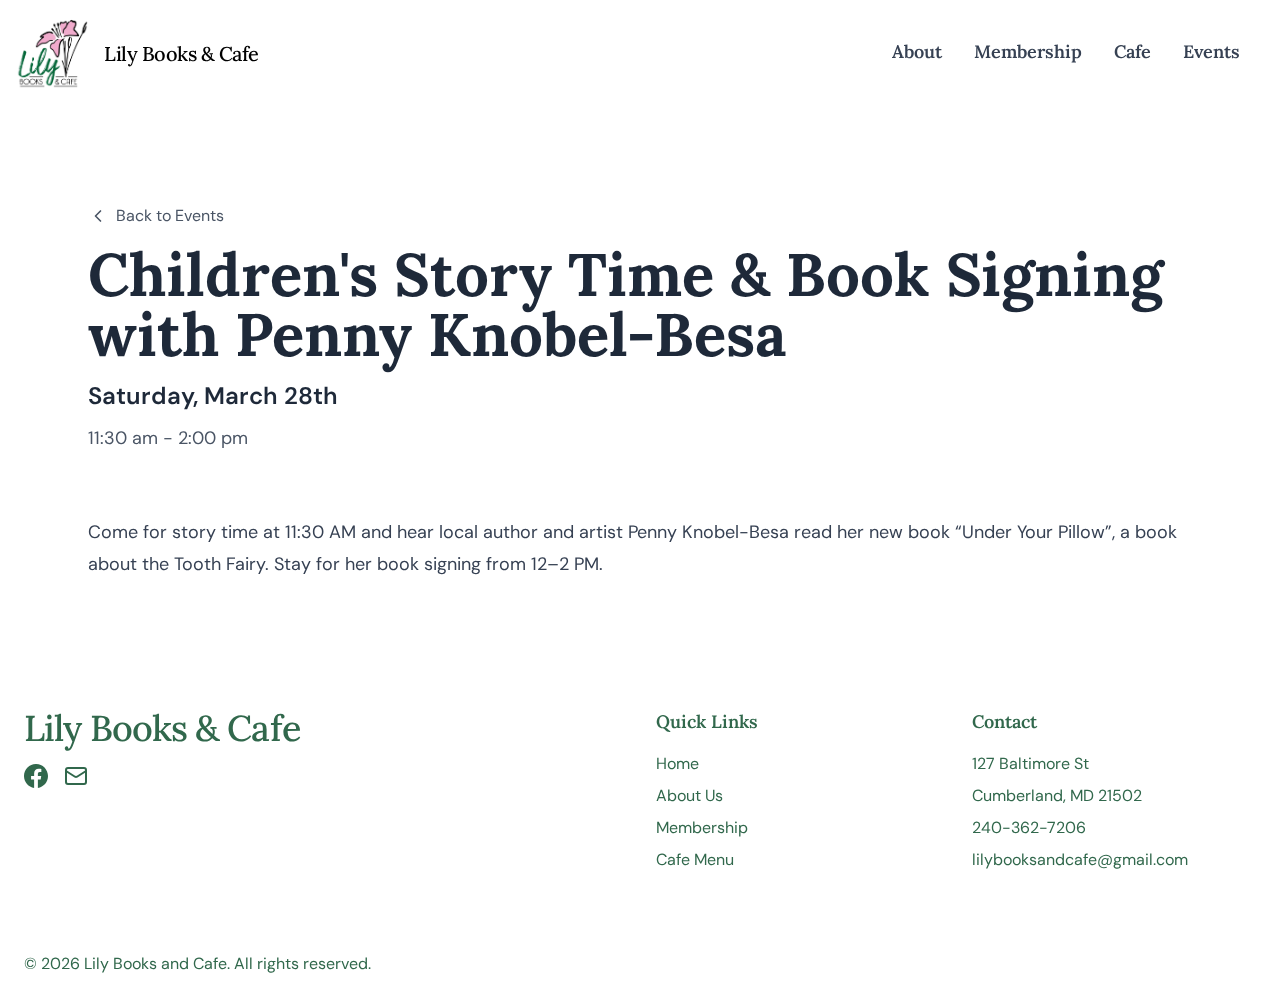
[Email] (76, 776)
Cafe (1132, 51)
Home (677, 763)
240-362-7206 (1029, 827)
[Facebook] (36, 776)
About (917, 51)
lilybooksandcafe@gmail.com (1080, 859)
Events (1211, 51)
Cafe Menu (695, 859)
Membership (1028, 51)
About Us (689, 795)
